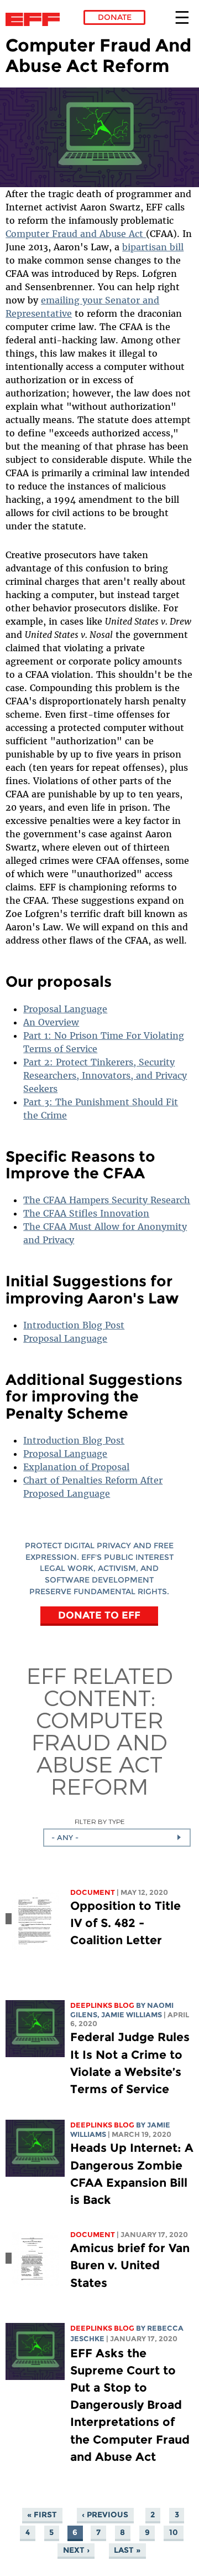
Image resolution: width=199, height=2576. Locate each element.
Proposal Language (65, 1009)
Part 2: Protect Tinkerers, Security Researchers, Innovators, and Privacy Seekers (105, 1075)
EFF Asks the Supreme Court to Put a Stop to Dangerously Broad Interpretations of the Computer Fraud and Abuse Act (130, 2405)
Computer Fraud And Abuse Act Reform (99, 1753)
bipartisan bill (153, 247)
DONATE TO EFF (99, 1615)
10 (174, 2532)
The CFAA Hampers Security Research (107, 1200)
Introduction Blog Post (74, 1325)
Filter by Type (100, 1822)
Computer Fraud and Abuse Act (76, 234)
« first (42, 2515)
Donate (115, 17)
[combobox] (117, 1837)
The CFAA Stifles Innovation (86, 1213)
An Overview (51, 1022)
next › (76, 2550)
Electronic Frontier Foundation (36, 19)
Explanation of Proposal (76, 1467)
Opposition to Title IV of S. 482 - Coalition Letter (125, 1923)
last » (127, 2550)
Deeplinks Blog (102, 2005)
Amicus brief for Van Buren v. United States (130, 2265)
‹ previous (105, 2515)
